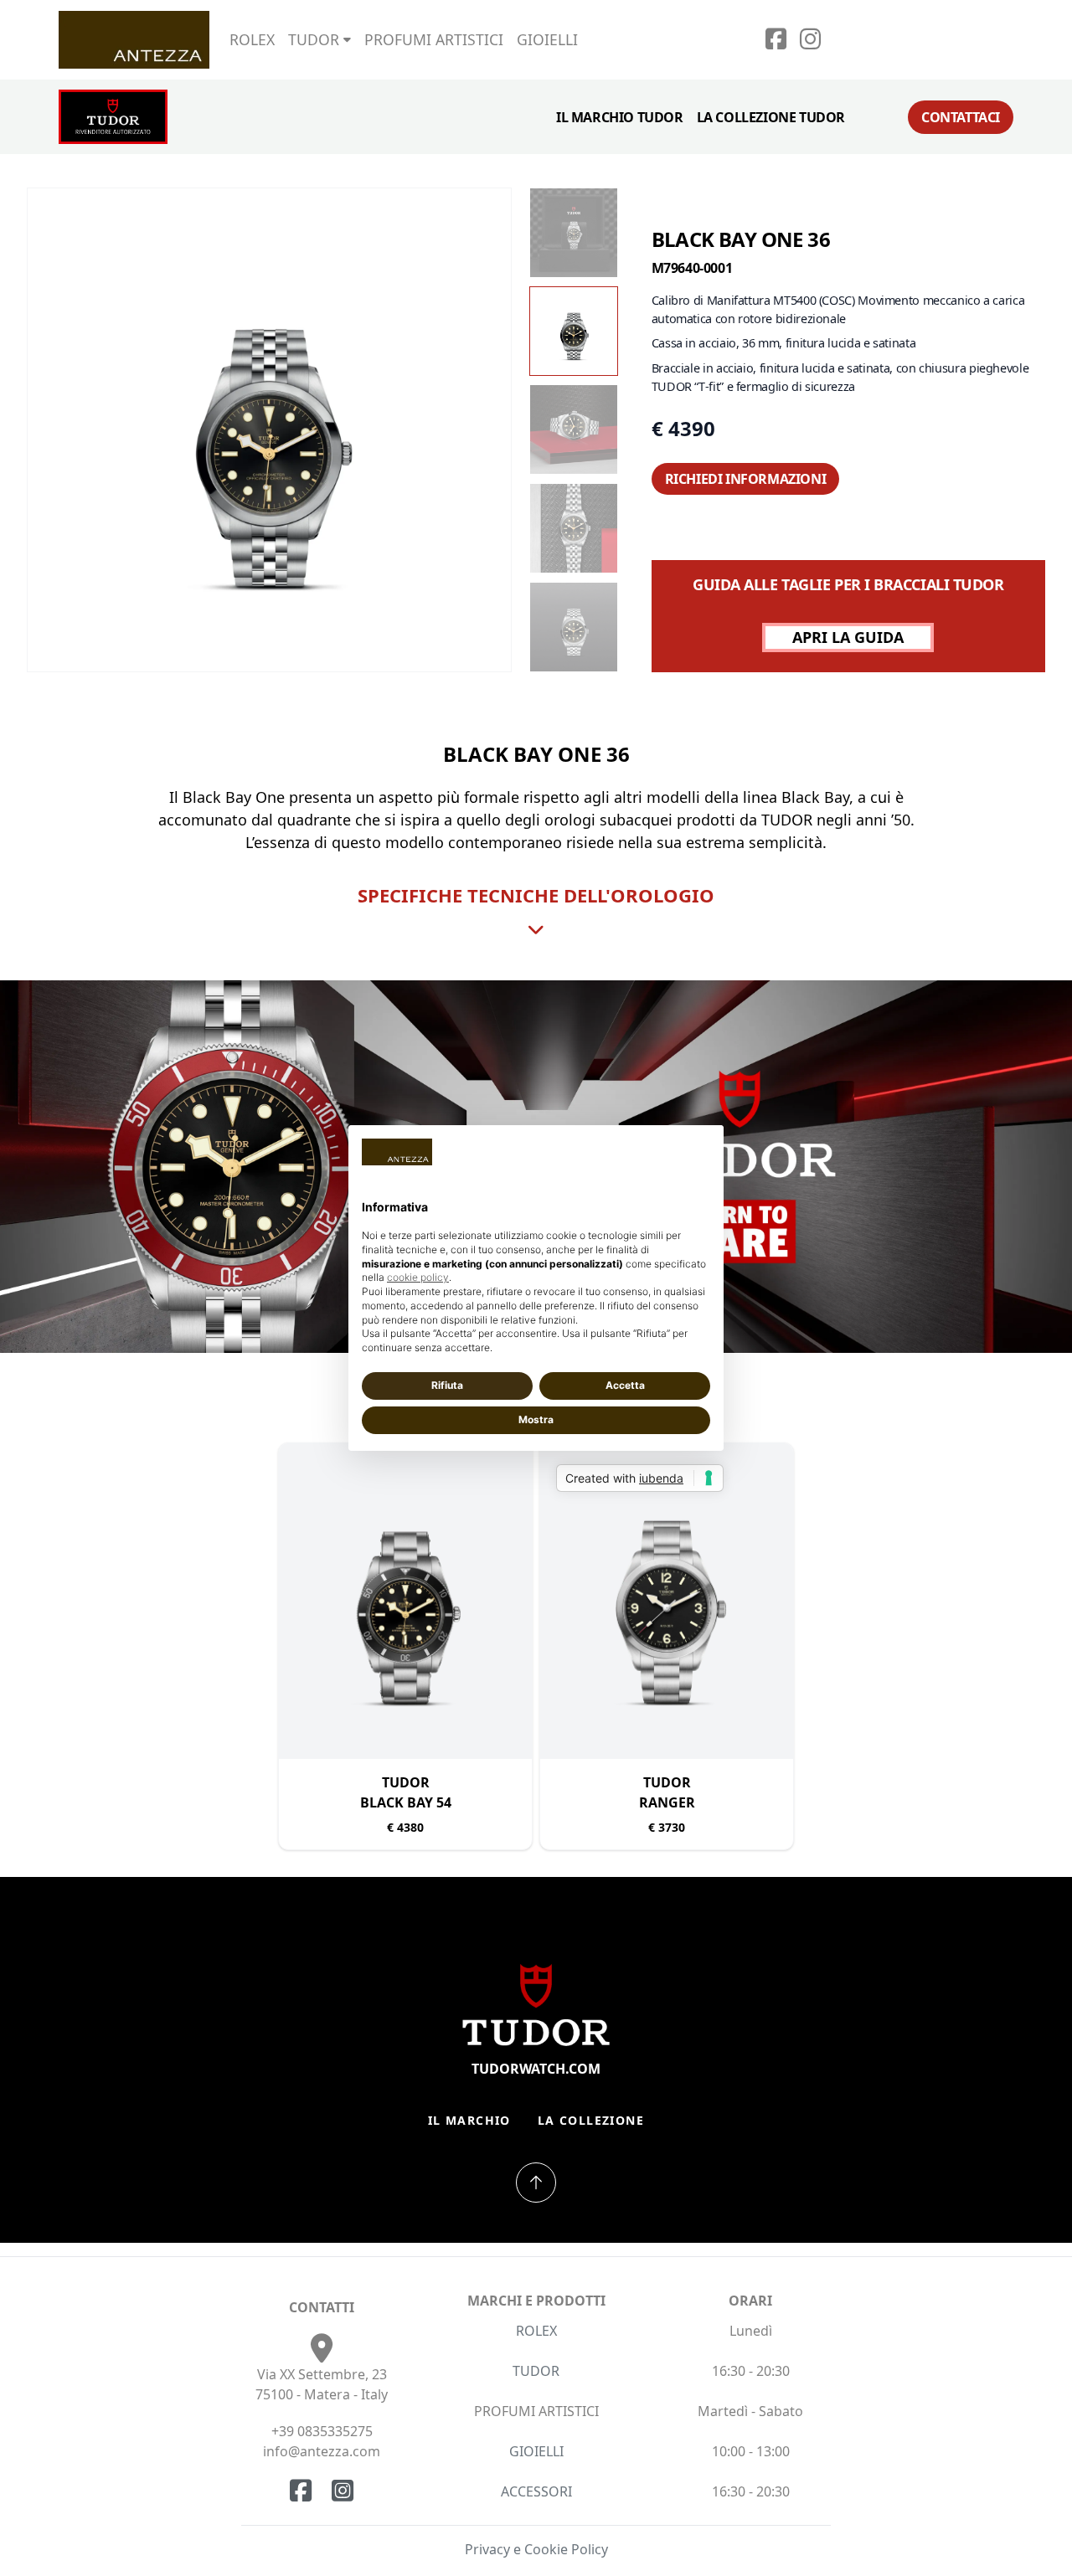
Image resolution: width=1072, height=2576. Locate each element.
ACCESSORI (536, 2491)
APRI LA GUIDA (848, 637)
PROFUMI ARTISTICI (434, 39)
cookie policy (418, 1277)
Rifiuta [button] (447, 1385)
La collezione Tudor (771, 117)
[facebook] (776, 43)
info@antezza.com (322, 2451)
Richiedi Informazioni (746, 479)
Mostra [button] (536, 1419)
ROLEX (252, 39)
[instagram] (810, 43)
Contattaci (961, 117)
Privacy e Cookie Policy (536, 2549)
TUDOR (536, 2371)
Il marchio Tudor (620, 117)
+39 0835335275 (322, 2431)
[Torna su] (536, 2183)
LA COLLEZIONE (591, 2120)
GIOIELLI (547, 39)
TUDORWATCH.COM (536, 2069)
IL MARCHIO (469, 2120)
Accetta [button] (625, 1385)
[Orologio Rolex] (951, 39)
